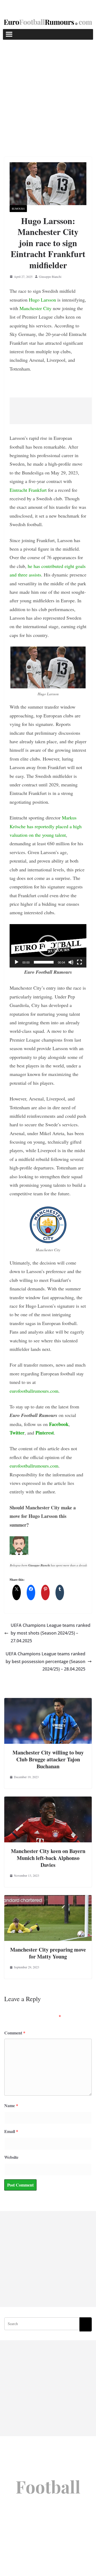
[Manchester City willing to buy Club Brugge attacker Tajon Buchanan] (48, 1702)
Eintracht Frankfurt (28, 490)
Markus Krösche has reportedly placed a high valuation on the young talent (46, 826)
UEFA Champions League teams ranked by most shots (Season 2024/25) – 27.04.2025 (51, 1633)
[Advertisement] (48, 90)
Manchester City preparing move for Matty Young (48, 1953)
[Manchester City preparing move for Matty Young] (48, 1899)
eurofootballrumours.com (34, 1391)
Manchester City (35, 308)
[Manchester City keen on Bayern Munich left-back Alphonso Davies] (48, 1800)
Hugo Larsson (42, 300)
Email (11, 2131)
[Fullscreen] (79, 962)
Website (11, 2157)
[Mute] (71, 962)
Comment (15, 2033)
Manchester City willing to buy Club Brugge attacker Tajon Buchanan (48, 1759)
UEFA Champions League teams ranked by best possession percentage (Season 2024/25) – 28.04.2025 (45, 1661)
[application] (48, 946)
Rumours (18, 209)
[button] (48, 946)
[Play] (17, 962)
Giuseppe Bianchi (50, 277)
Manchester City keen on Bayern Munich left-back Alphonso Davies (48, 1858)
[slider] (44, 962)
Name (11, 2105)
